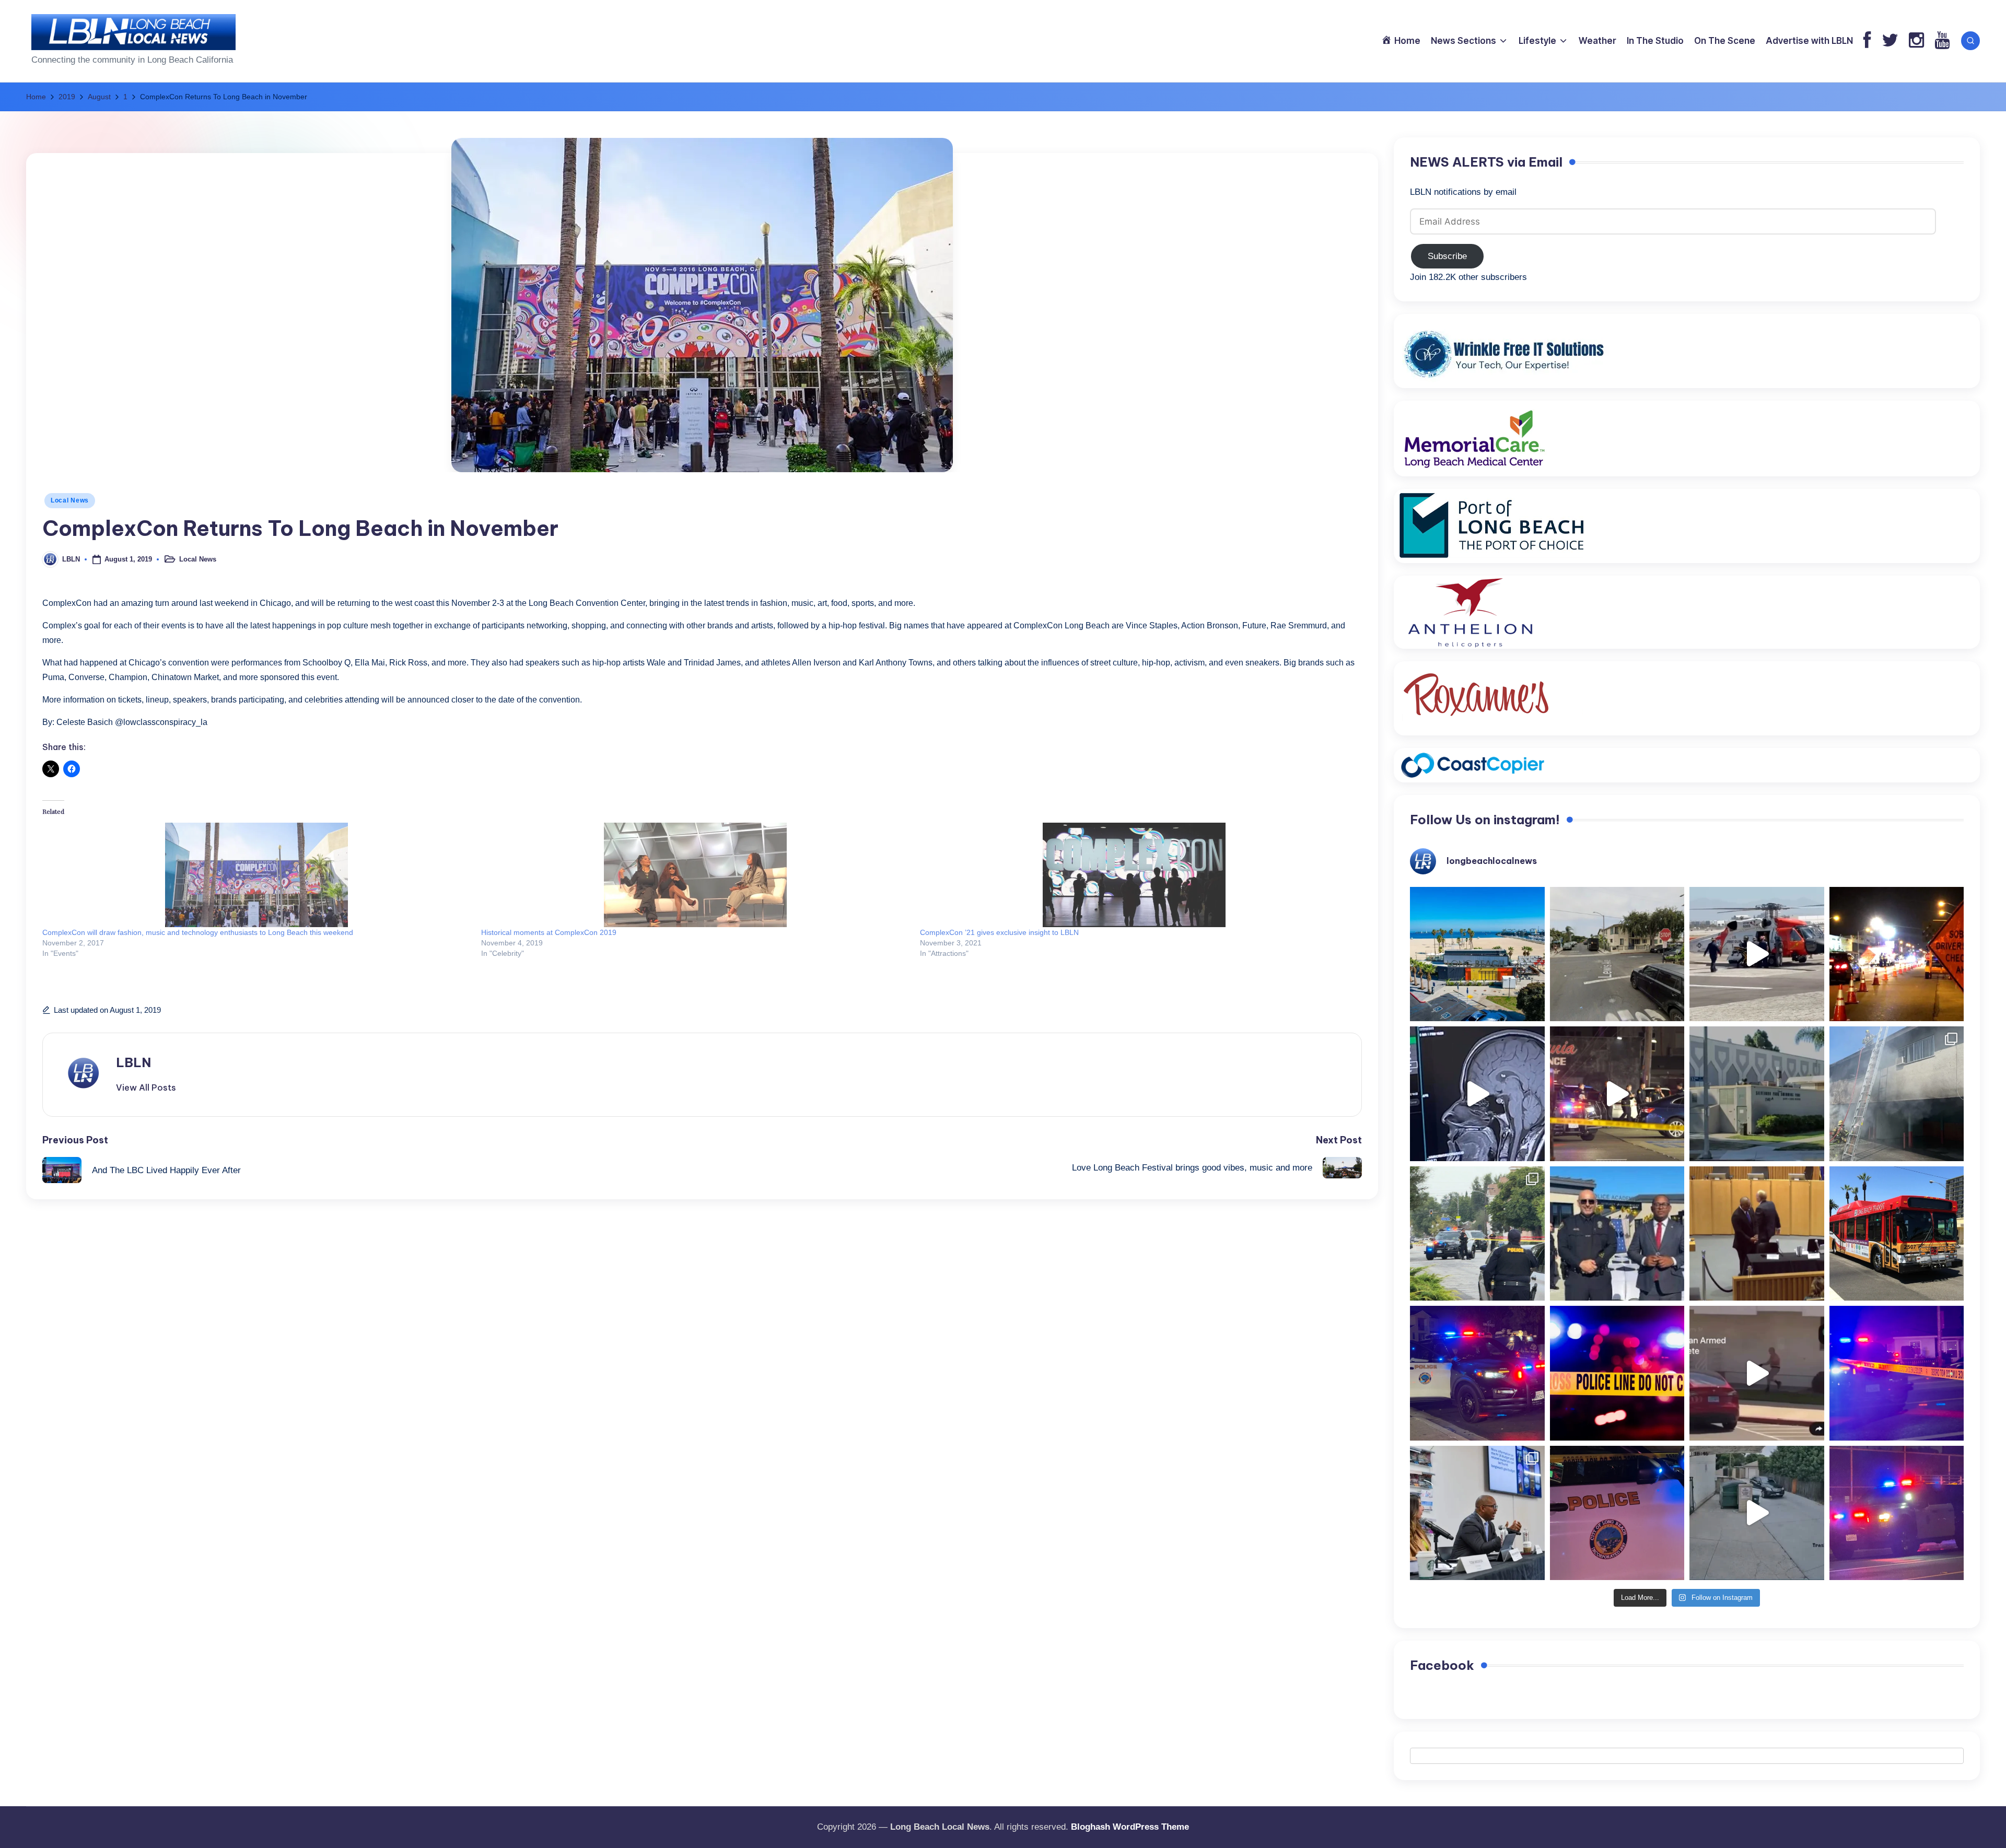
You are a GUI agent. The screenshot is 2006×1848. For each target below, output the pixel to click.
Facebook (1442, 1665)
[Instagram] (1916, 41)
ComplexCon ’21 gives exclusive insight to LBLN (999, 932)
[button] (146, 1087)
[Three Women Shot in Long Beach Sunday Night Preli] (1617, 1094)
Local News (70, 500)
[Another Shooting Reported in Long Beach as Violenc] (1897, 1513)
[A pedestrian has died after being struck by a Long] (1897, 1234)
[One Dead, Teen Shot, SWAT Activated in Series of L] (1897, 1373)
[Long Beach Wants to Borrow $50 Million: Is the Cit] (1757, 1094)
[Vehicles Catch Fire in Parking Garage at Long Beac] (1897, 1094)
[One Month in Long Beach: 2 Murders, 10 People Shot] (1477, 1234)
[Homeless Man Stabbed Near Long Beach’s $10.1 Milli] (1477, 954)
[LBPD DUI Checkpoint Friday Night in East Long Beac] (1897, 954)
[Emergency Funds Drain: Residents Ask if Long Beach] (1477, 1513)
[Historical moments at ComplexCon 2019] (695, 875)
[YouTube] (1942, 41)
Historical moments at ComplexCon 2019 (549, 932)
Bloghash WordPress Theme (1130, 1827)
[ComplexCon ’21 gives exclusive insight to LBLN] (1134, 875)
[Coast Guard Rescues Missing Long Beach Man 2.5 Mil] (1757, 954)
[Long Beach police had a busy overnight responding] (1477, 1373)
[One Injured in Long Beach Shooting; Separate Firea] (1617, 1513)
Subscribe (1447, 256)
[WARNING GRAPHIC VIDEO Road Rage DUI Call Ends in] (1757, 1373)
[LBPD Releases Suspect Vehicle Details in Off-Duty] (1757, 1513)
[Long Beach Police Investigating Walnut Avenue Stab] (1617, 1373)
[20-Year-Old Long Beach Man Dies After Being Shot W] (1617, 954)
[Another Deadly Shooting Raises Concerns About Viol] (1617, 1234)
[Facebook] (1867, 41)
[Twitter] (1890, 41)
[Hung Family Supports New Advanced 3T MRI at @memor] (1477, 1094)
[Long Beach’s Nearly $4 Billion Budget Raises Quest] (1757, 1234)
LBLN (133, 1062)
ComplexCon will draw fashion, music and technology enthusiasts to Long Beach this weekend (198, 932)
